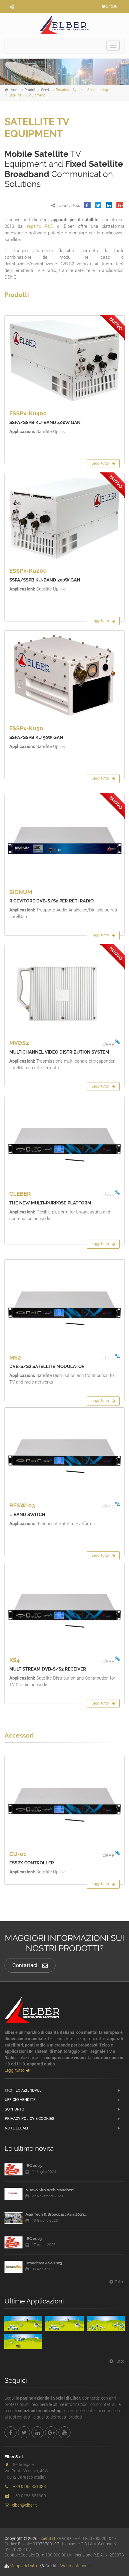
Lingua (111, 6)
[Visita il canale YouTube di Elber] (64, 2432)
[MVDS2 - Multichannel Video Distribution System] (64, 990)
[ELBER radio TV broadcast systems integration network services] (64, 24)
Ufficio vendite (20, 2100)
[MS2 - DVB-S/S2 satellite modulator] (64, 1305)
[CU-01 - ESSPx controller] (64, 1801)
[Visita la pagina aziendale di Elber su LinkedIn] (37, 2432)
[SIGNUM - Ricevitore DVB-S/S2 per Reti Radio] (64, 839)
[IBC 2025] (13, 2169)
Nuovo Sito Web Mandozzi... (51, 2190)
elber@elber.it (24, 2505)
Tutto (120, 2282)
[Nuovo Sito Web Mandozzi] (13, 2194)
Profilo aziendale (23, 2090)
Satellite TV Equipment (27, 95)
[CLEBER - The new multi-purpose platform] (64, 1141)
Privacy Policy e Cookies (30, 2118)
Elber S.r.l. (47, 2538)
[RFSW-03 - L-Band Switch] (64, 1453)
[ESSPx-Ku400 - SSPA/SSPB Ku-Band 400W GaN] (64, 360)
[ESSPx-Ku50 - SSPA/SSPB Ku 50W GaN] (64, 676)
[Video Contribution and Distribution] (23, 2323)
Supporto (15, 2109)
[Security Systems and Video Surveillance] (23, 2342)
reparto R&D (40, 226)
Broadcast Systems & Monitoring (82, 90)
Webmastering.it (76, 2566)
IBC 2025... (35, 2166)
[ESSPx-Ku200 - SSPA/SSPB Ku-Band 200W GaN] (64, 518)
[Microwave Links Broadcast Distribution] (64, 2323)
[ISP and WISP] (106, 2323)
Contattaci (25, 1965)
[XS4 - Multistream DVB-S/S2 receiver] (64, 1607)
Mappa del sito (23, 2566)
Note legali (16, 2128)
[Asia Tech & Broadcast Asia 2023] (13, 2218)
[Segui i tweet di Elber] (24, 2432)
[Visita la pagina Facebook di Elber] (10, 2432)
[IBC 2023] (13, 2242)
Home (16, 90)
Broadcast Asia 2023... (45, 2263)
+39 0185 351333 (29, 2486)
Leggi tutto (100, 463)
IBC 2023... (35, 2239)
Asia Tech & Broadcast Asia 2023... (56, 2214)
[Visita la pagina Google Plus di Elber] (51, 2432)
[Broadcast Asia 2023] (13, 2267)
